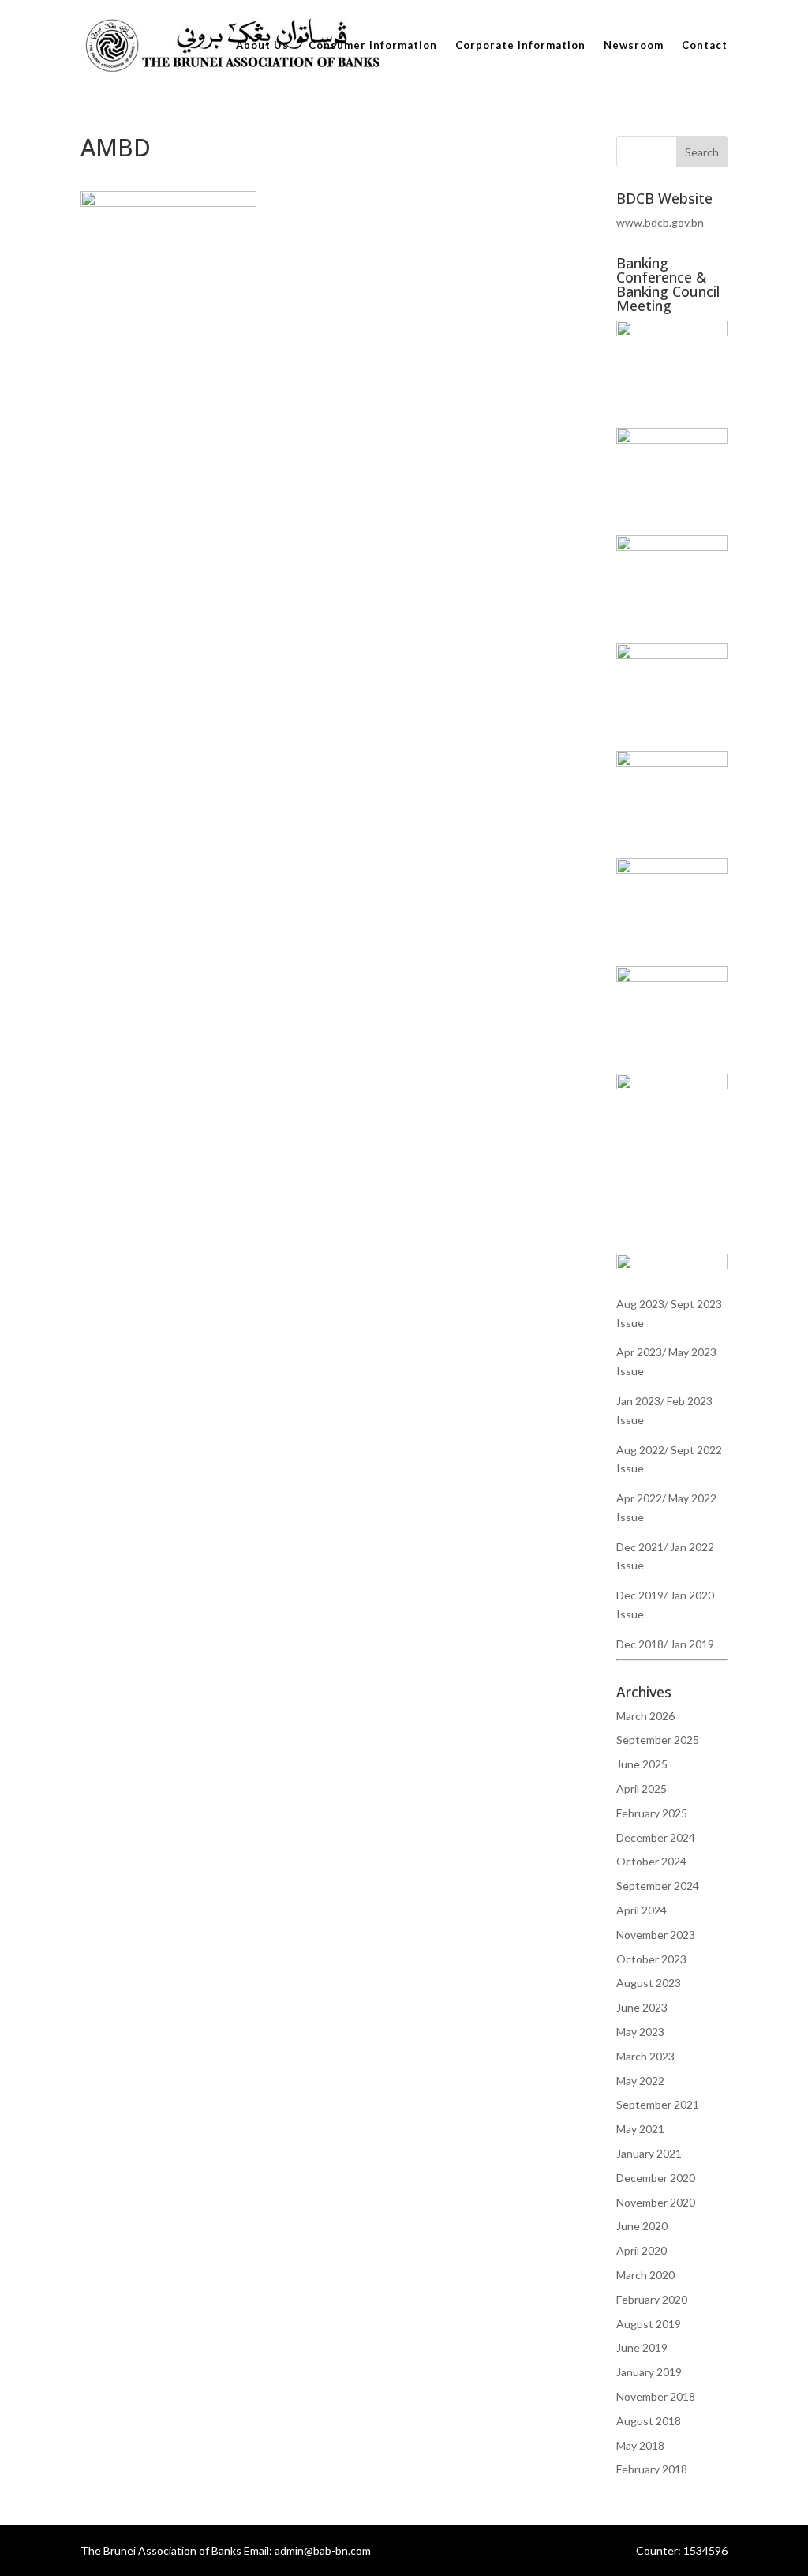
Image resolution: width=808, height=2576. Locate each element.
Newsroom (634, 45)
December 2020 (656, 2178)
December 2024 (656, 1837)
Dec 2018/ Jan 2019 (665, 1644)
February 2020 (652, 2299)
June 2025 (642, 1764)
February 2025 (652, 1813)
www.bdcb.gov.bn (660, 222)
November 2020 (656, 2202)
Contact (705, 45)
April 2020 (642, 2250)
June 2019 (642, 2347)
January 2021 (649, 2153)
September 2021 (658, 2104)
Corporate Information (520, 45)
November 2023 (656, 1935)
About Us (262, 45)
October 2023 (651, 1959)
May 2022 (640, 2081)
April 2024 (642, 1910)
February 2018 (652, 2469)
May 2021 (640, 2129)
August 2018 (649, 2421)
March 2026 (645, 1716)
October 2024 (651, 1861)
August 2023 (649, 1983)
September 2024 (658, 1886)
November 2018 (656, 2396)
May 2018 (640, 2445)
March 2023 (645, 2056)
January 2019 (649, 2372)
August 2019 (649, 2324)
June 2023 (642, 2007)
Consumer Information (373, 45)
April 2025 (642, 1789)
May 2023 (640, 2032)
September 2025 (658, 1740)
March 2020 (645, 2275)
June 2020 (642, 2226)
